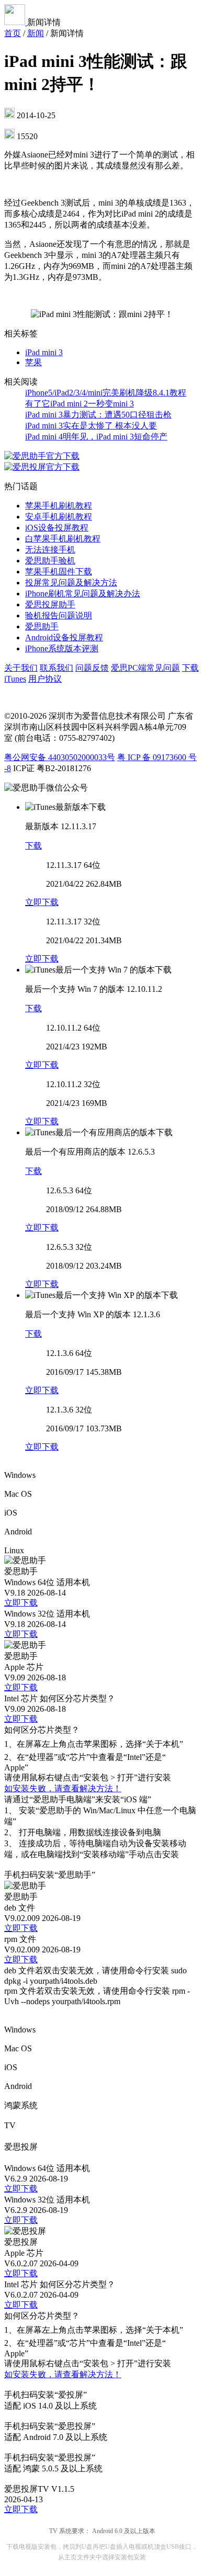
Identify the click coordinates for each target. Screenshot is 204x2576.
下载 (33, 846)
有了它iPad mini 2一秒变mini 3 (80, 404)
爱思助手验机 (50, 561)
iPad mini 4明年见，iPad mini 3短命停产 (96, 437)
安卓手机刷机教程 (59, 517)
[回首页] (16, 22)
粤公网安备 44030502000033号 (60, 757)
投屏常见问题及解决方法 (71, 583)
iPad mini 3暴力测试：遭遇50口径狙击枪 (98, 415)
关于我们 (21, 668)
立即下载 (42, 902)
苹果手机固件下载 (59, 572)
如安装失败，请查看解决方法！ (63, 1788)
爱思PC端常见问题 (145, 668)
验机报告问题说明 (59, 615)
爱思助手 (42, 626)
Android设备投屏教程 (64, 637)
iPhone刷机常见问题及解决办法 (83, 594)
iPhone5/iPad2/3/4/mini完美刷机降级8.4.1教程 (106, 393)
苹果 (33, 362)
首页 (13, 33)
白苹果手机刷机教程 (63, 539)
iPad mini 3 (44, 352)
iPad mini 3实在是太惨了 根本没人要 (91, 426)
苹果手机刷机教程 (59, 506)
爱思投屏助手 (50, 605)
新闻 (36, 33)
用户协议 (45, 679)
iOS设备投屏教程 (57, 528)
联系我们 (56, 668)
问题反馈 (92, 668)
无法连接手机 (50, 550)
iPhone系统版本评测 (62, 648)
